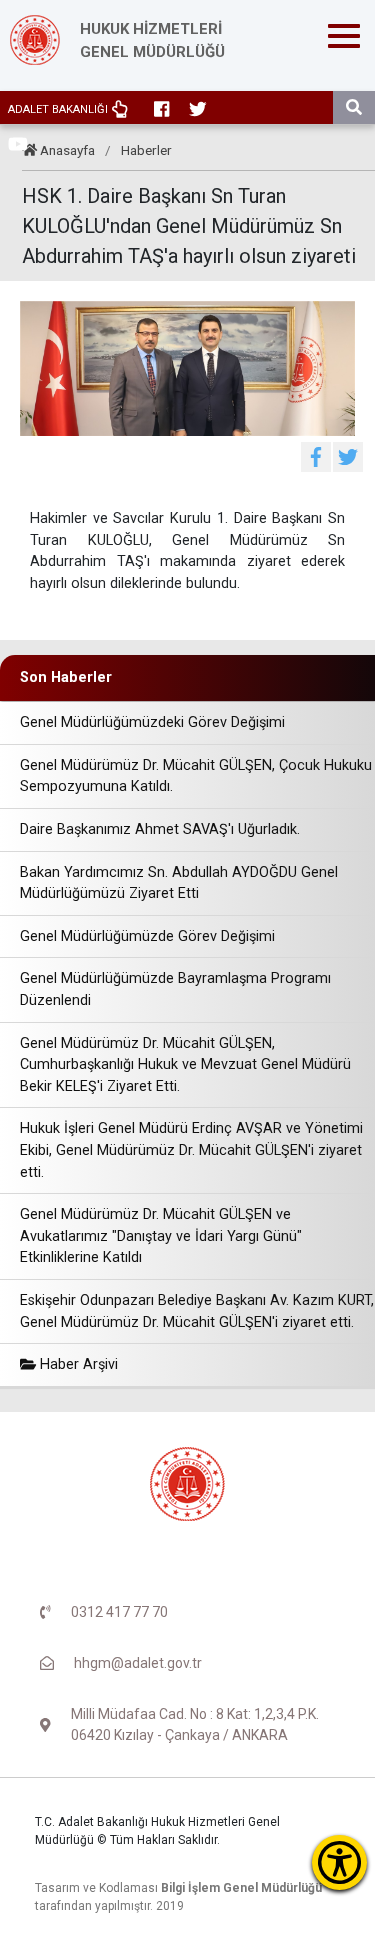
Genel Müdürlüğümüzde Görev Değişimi (147, 936)
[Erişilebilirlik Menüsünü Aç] (339, 1862)
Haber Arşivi (77, 1364)
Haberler (146, 150)
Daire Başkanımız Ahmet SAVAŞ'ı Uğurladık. (160, 829)
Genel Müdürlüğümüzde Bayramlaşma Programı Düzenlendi (175, 989)
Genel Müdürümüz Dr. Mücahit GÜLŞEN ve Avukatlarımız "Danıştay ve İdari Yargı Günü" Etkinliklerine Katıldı (161, 1236)
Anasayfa (67, 150)
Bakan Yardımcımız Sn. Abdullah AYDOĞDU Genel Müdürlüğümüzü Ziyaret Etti (179, 883)
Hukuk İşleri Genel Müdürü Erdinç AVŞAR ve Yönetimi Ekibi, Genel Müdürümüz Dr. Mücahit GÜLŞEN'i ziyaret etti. (191, 1150)
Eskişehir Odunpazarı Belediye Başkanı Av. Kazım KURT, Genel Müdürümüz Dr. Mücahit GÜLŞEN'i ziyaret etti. (197, 1311)
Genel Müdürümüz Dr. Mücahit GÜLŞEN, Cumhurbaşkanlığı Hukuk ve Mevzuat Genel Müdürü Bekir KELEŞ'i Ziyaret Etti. (185, 1065)
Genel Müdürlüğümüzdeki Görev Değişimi (152, 722)
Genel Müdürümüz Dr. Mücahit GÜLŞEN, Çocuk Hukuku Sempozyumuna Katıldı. (196, 776)
